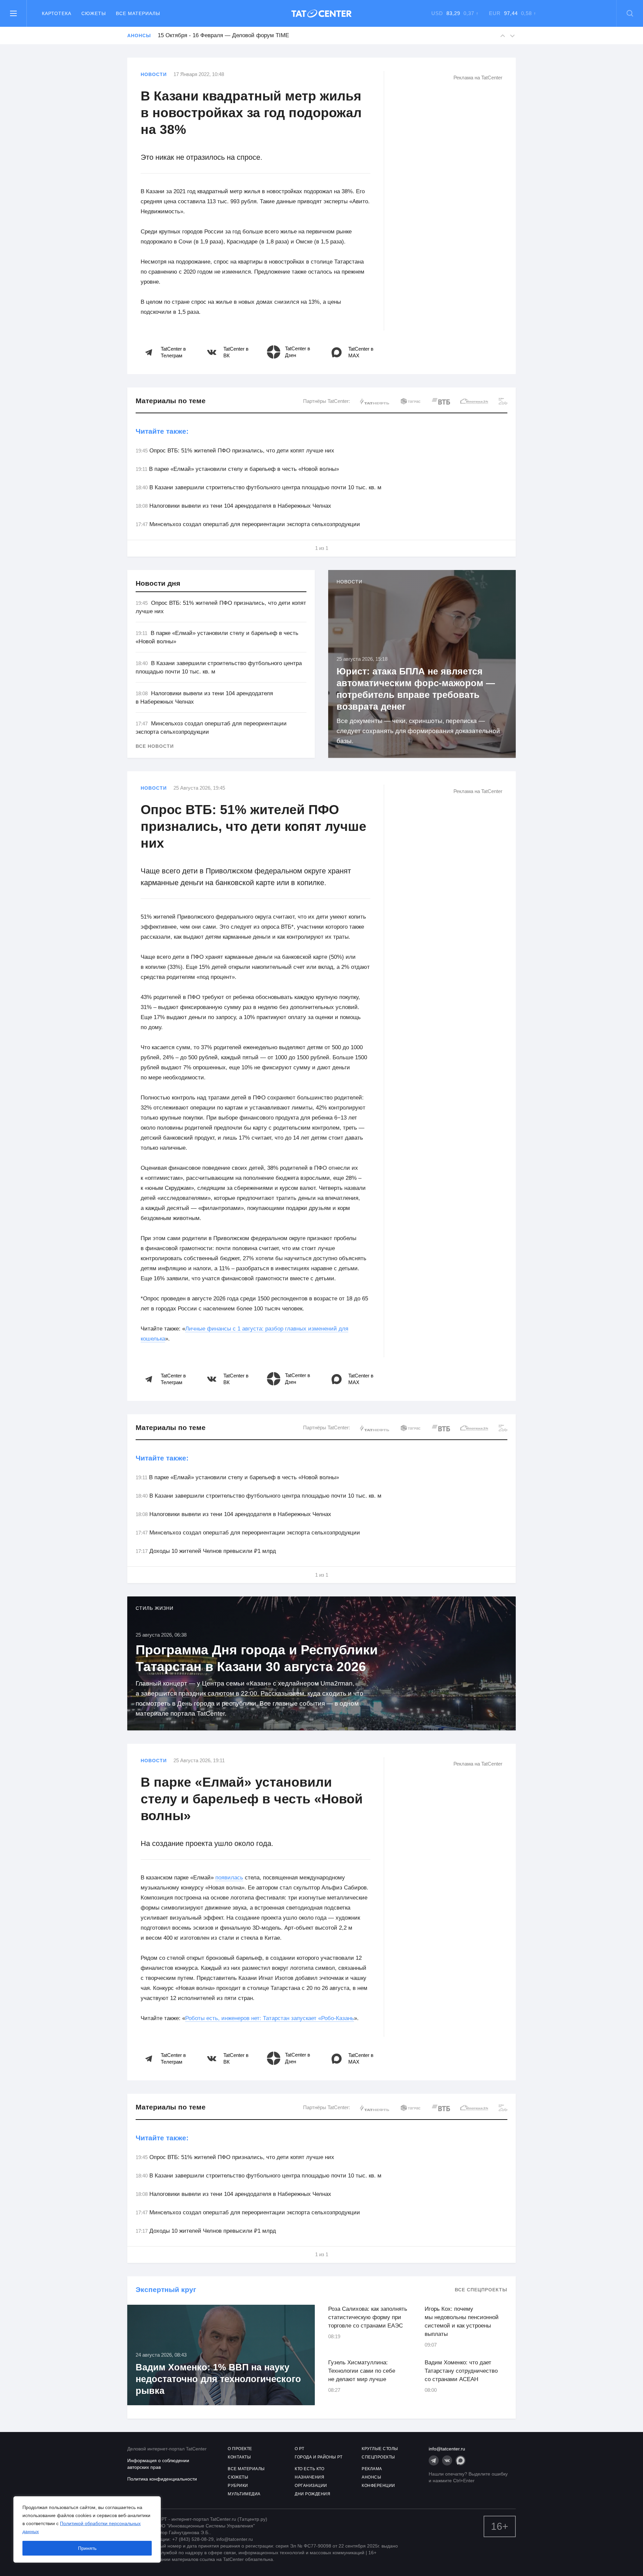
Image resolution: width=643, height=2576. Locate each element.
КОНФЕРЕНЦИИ (378, 2486)
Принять (87, 2548)
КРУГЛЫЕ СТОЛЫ (380, 2449)
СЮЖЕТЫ (238, 2477)
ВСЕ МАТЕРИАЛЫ (246, 2469)
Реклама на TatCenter (478, 78)
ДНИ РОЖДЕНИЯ (312, 2494)
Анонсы (139, 35)
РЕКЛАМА (372, 2469)
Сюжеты (94, 13)
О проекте (240, 2449)
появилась (229, 1878)
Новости (154, 74)
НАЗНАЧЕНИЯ (309, 2477)
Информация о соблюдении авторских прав (158, 2464)
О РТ (299, 2449)
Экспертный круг (166, 2289)
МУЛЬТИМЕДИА (244, 2494)
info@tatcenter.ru (447, 2449)
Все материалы (138, 13)
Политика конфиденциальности (162, 2479)
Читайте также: (162, 431)
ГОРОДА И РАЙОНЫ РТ (318, 2457)
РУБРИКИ (238, 2486)
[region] (87, 2529)
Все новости (155, 746)
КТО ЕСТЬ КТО (309, 2469)
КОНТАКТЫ (239, 2457)
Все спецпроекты (481, 2290)
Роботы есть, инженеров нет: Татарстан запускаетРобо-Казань (270, 2018)
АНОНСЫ (371, 2477)
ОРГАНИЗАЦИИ (311, 2486)
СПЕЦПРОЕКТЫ (378, 2457)
